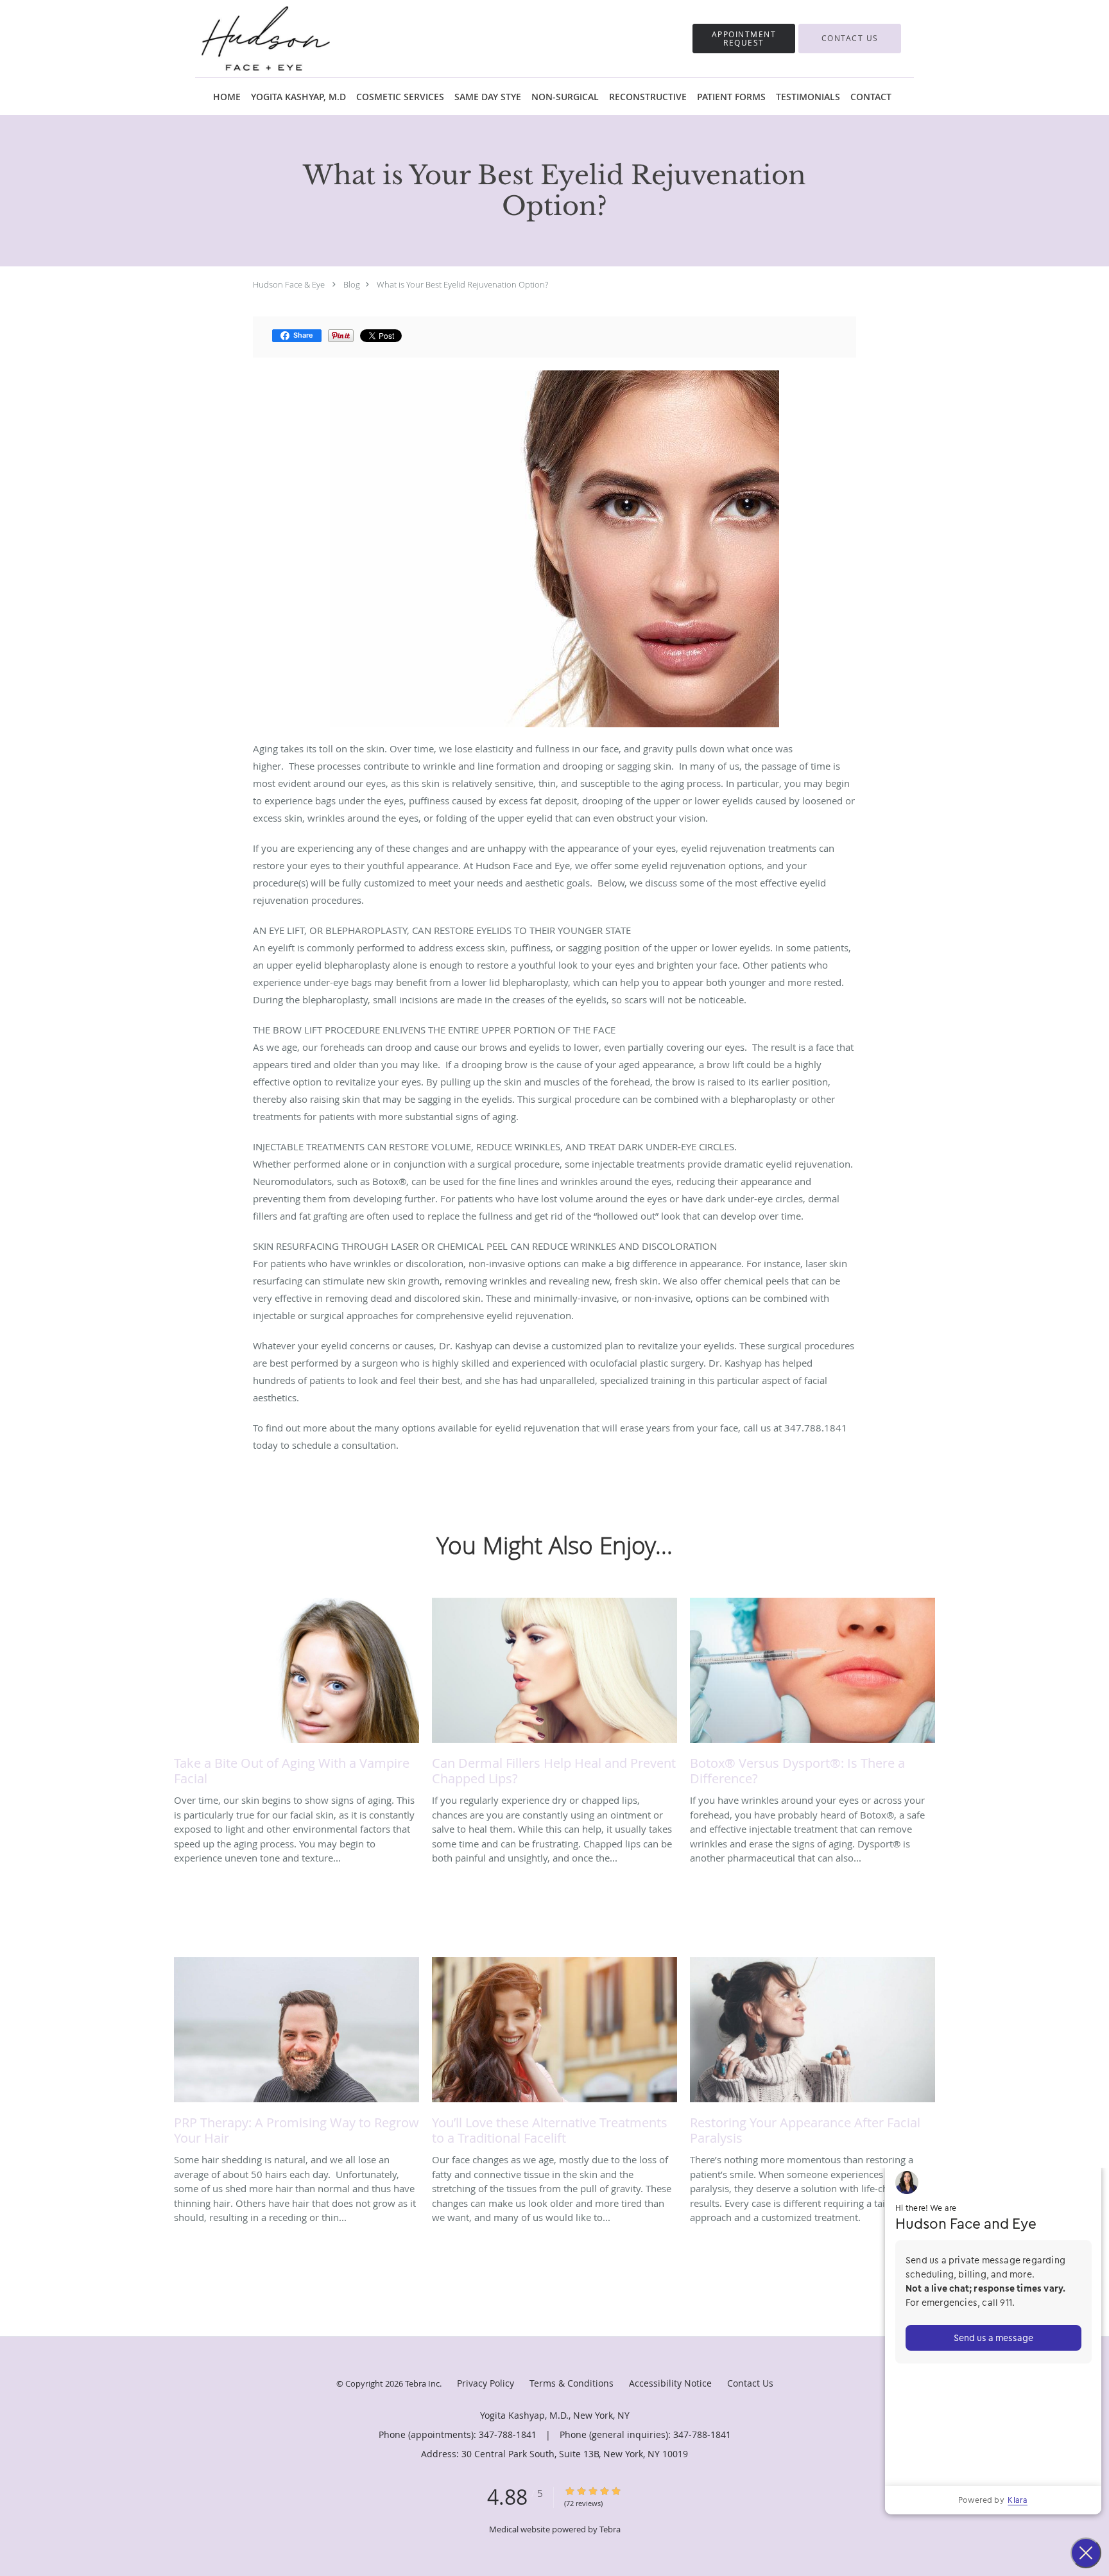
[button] (744, 39)
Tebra (610, 2529)
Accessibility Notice (670, 2383)
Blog (352, 284)
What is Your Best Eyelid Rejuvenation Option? (462, 284)
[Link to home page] (246, 39)
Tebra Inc (422, 2383)
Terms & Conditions (572, 2383)
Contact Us (750, 2383)
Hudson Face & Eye (289, 284)
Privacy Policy (486, 2383)
